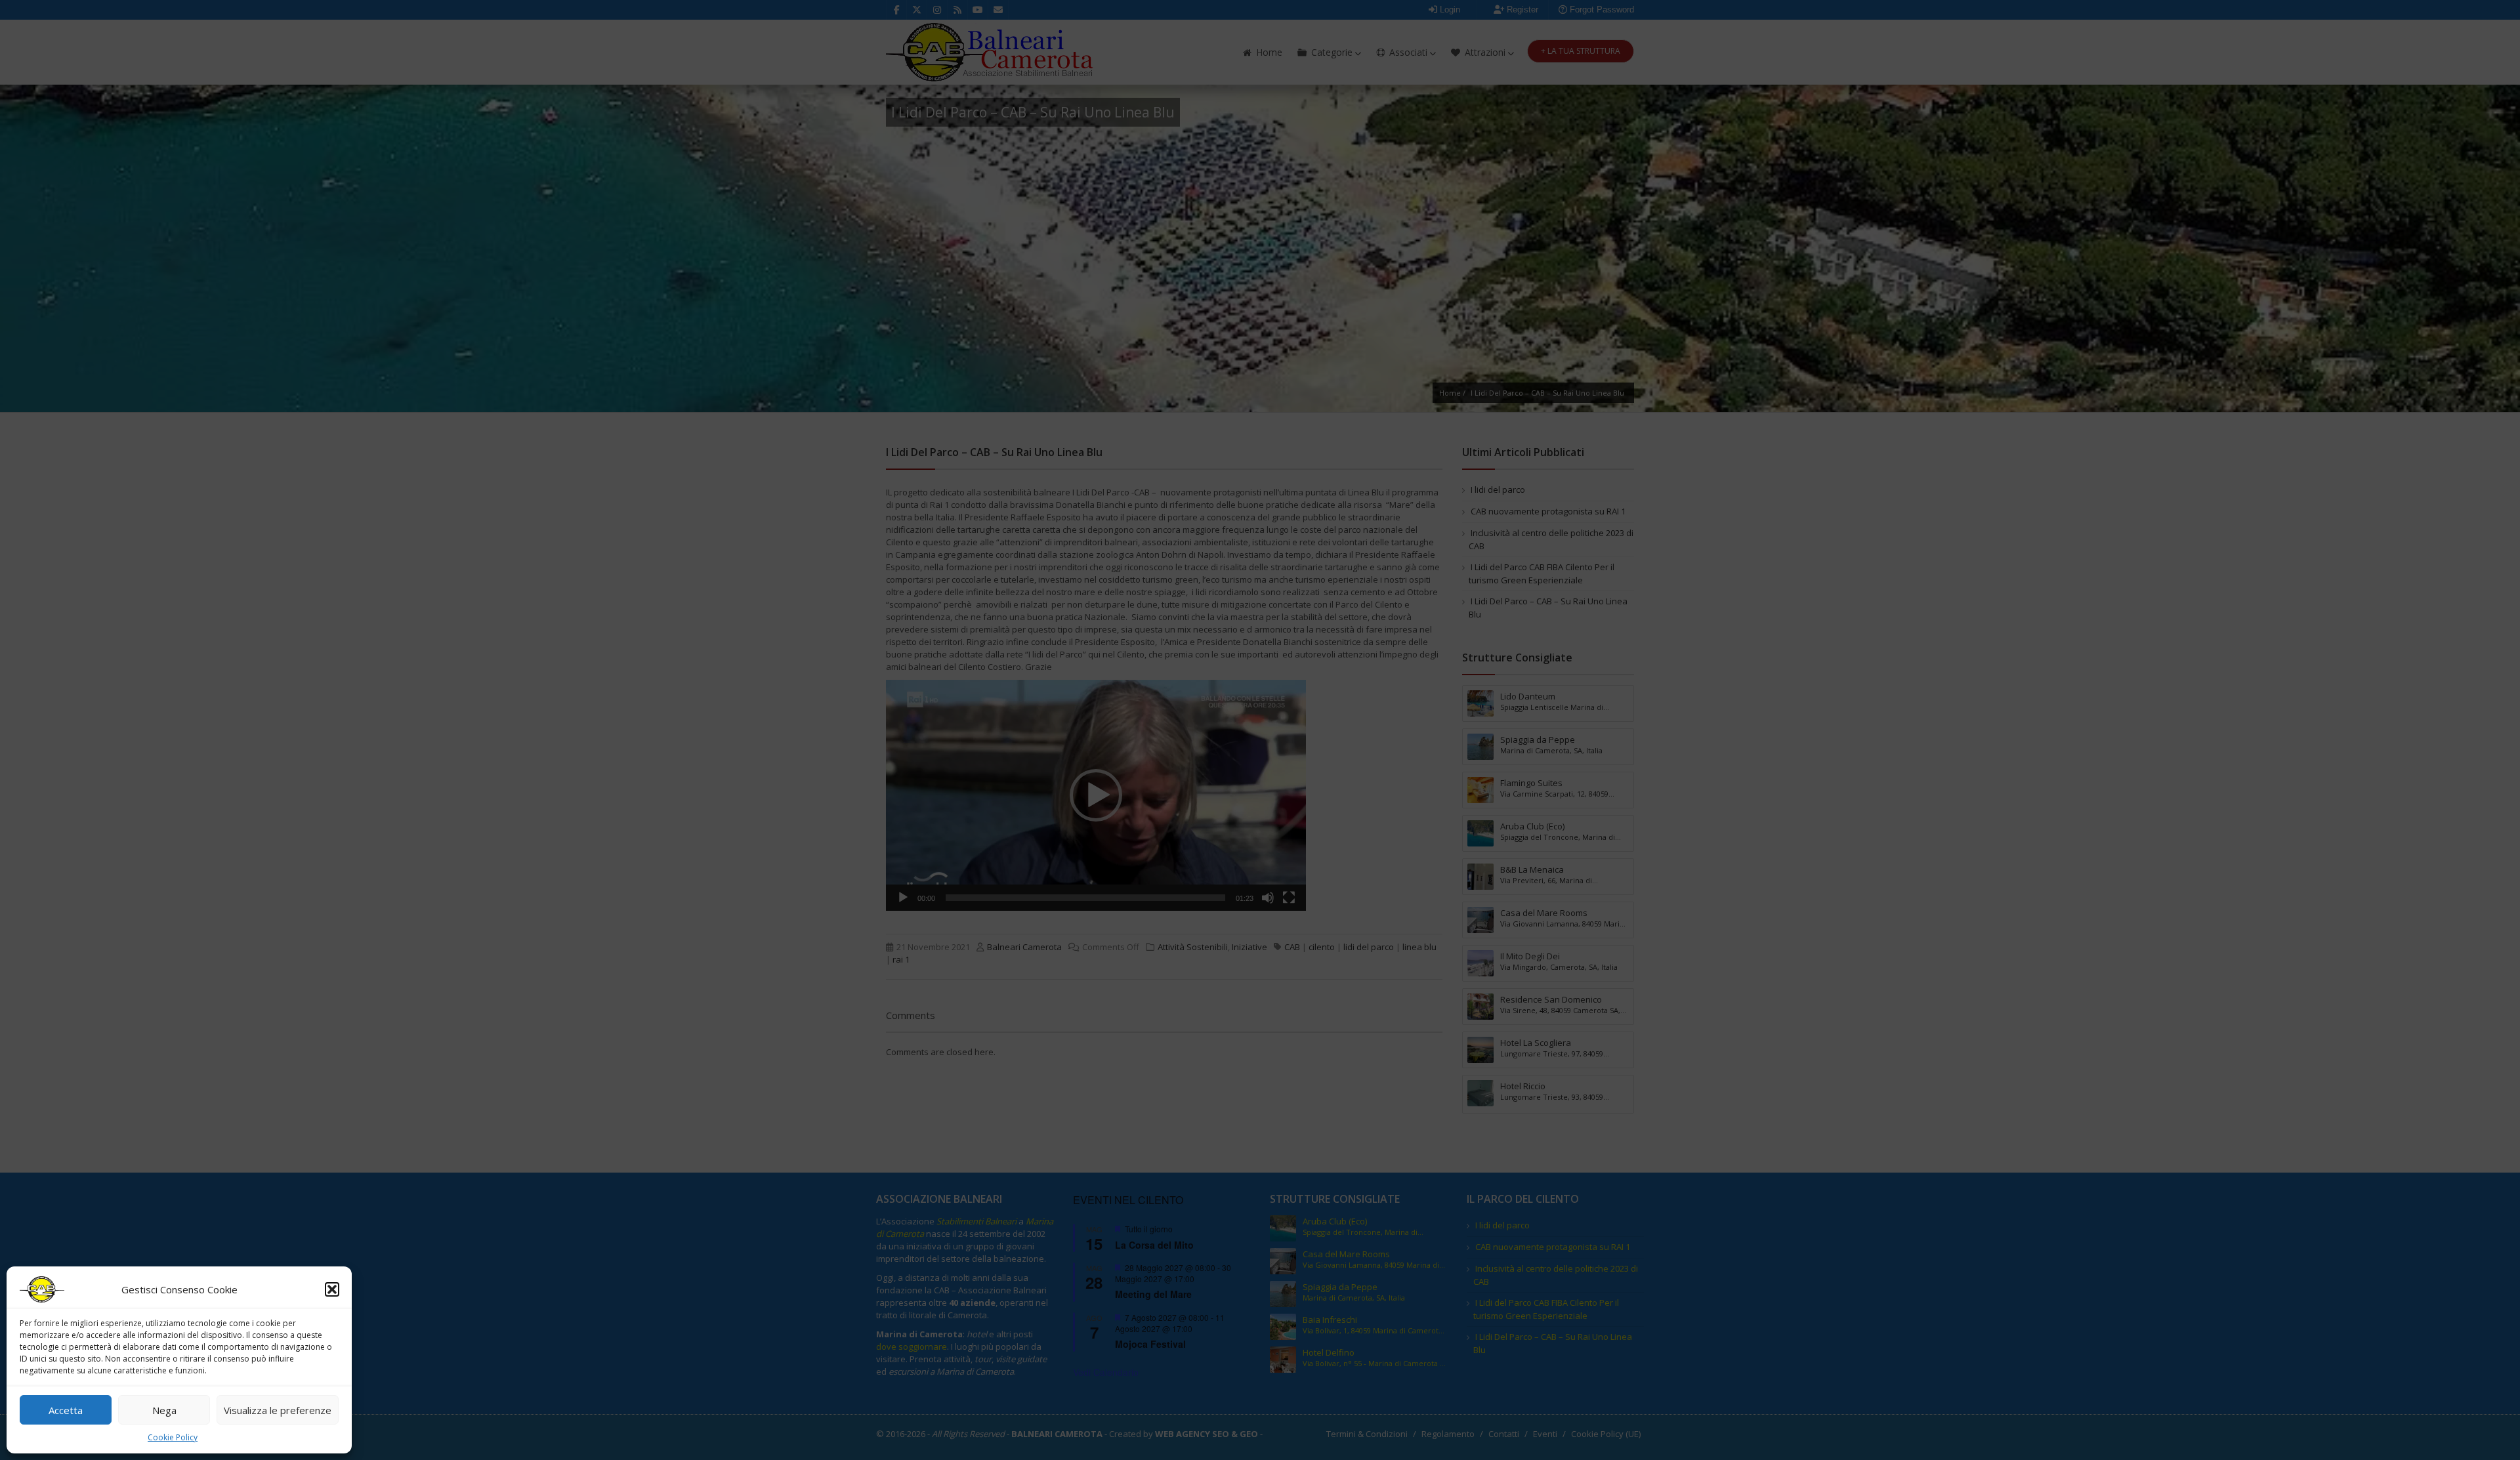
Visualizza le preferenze (278, 1410)
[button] (332, 1289)
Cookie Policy (173, 1437)
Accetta (66, 1410)
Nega (164, 1410)
